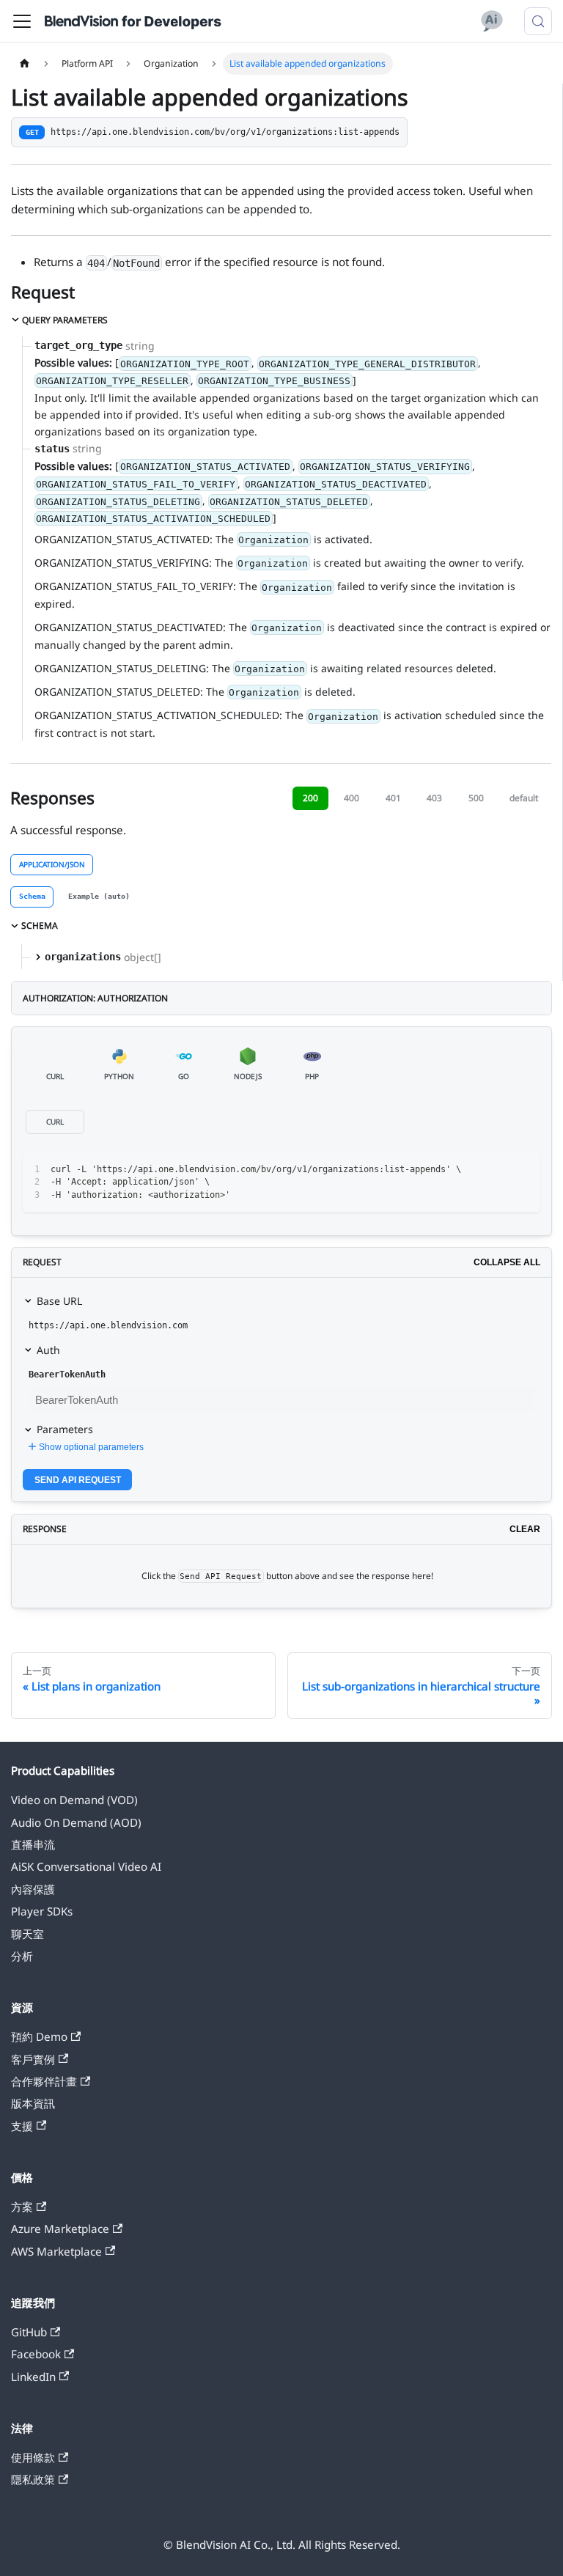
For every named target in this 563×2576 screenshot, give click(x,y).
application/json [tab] (52, 864)
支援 (22, 2126)
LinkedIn (33, 2377)
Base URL (59, 1301)
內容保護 (33, 1889)
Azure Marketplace (60, 2229)
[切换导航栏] (22, 21)
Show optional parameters (91, 1447)
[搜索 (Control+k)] (538, 21)
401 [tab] (393, 798)
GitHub (29, 2332)
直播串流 (33, 1844)
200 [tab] (310, 798)
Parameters (65, 1429)
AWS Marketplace (56, 2251)
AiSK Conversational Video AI (86, 1866)
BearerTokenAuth (67, 1375)
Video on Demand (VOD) (74, 1800)
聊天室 (27, 1934)
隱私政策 (33, 2479)
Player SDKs (42, 1911)
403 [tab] (434, 798)
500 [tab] (476, 798)
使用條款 (33, 2457)
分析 (22, 1956)
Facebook (36, 2354)
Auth (48, 1350)
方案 (22, 2207)
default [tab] (524, 798)
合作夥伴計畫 (44, 2081)
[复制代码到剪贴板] (523, 1169)
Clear (525, 1529)
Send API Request (78, 1480)
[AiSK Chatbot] (492, 21)
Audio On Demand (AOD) (76, 1822)
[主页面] (24, 64)
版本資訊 (33, 2103)
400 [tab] (352, 798)
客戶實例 (33, 2059)
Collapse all (507, 1262)
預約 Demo (39, 2036)
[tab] (32, 897)
